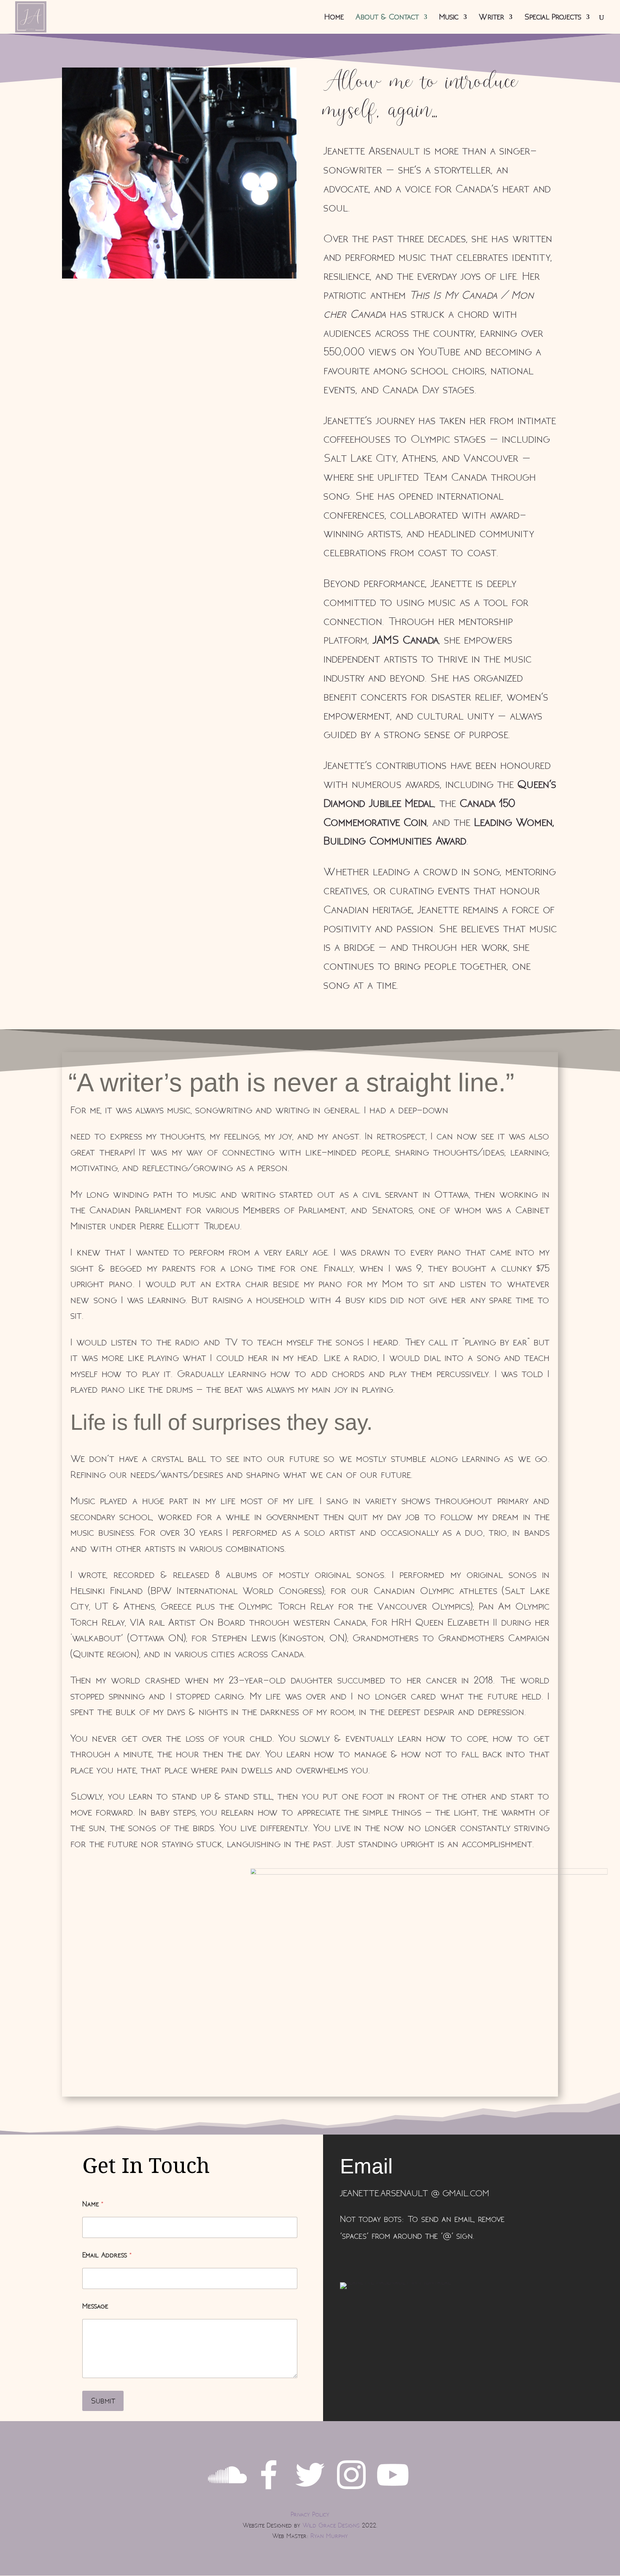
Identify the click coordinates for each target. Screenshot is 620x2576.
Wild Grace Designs (331, 2526)
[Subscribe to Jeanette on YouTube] (393, 2492)
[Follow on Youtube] (376, 2262)
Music (449, 18)
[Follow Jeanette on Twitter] (310, 2492)
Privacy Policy (310, 2515)
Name (93, 2204)
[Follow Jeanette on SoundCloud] (227, 2492)
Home (334, 18)
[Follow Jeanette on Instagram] (351, 2492)
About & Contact (387, 18)
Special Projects (553, 18)
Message (95, 2306)
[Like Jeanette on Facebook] (269, 2492)
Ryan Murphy (329, 2536)
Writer (491, 18)
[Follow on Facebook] (342, 2262)
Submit (103, 2401)
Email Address (107, 2255)
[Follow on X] (359, 2262)
